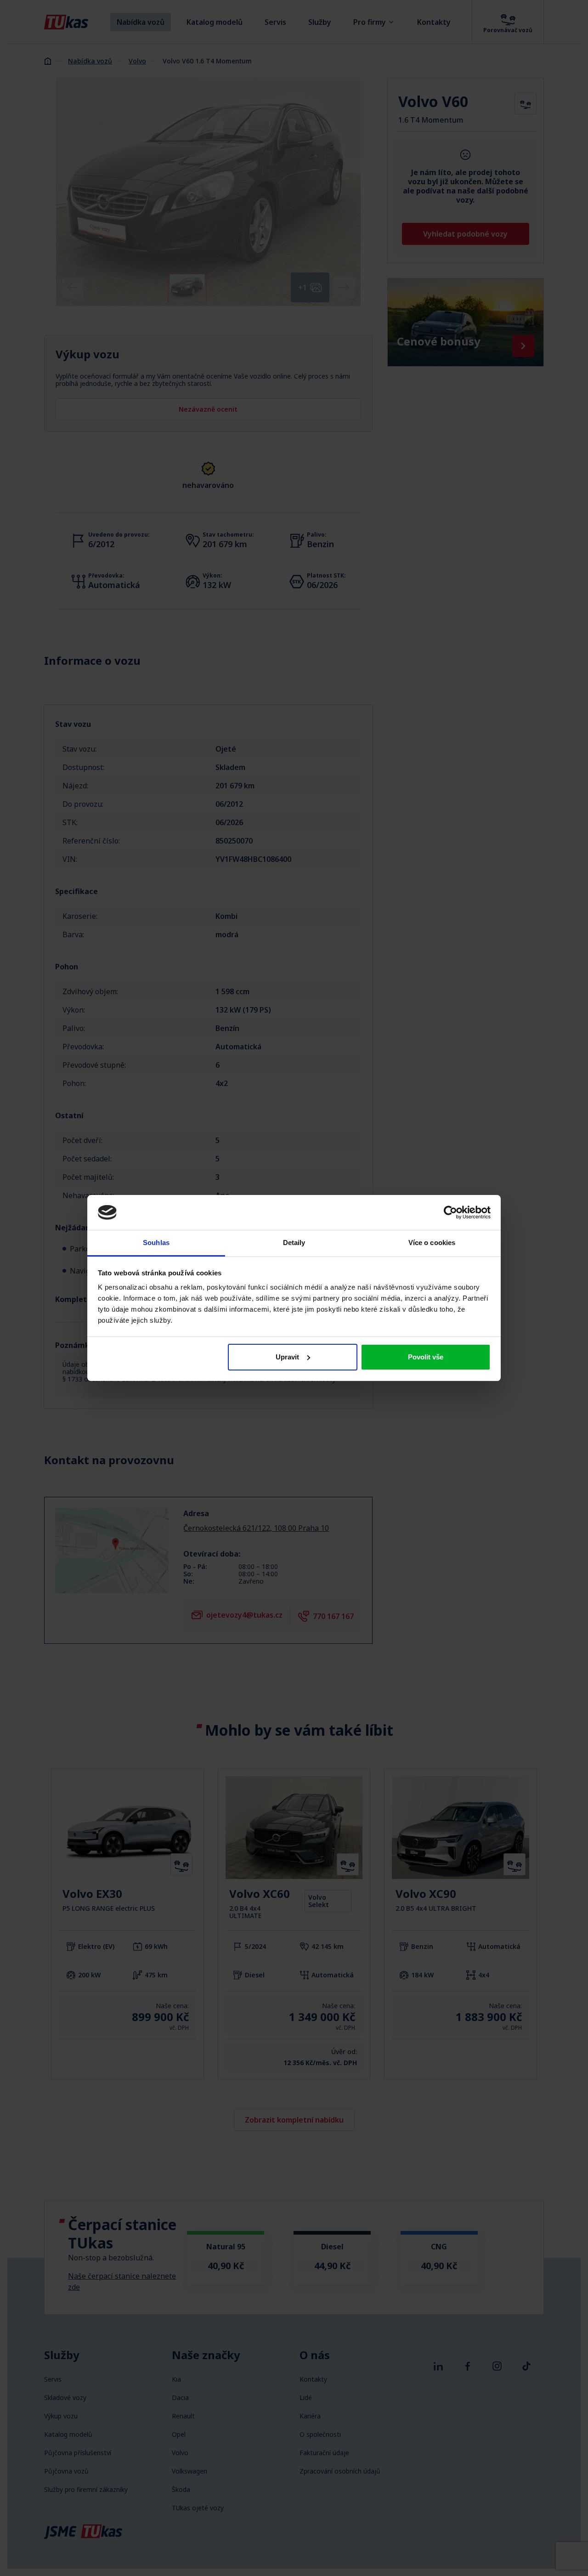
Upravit (287, 1357)
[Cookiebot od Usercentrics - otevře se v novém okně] (450, 1212)
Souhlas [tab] (156, 1243)
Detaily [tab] (294, 1243)
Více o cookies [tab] (432, 1243)
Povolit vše (426, 1357)
